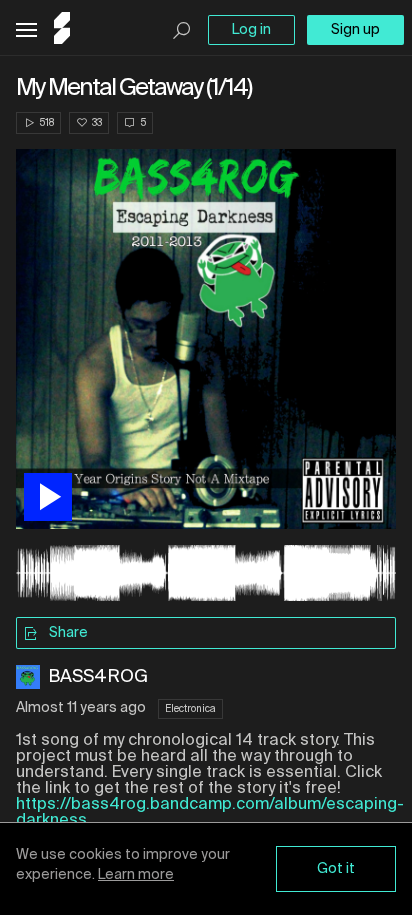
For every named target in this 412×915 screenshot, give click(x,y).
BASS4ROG (98, 677)
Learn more (136, 875)
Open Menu (26, 30)
